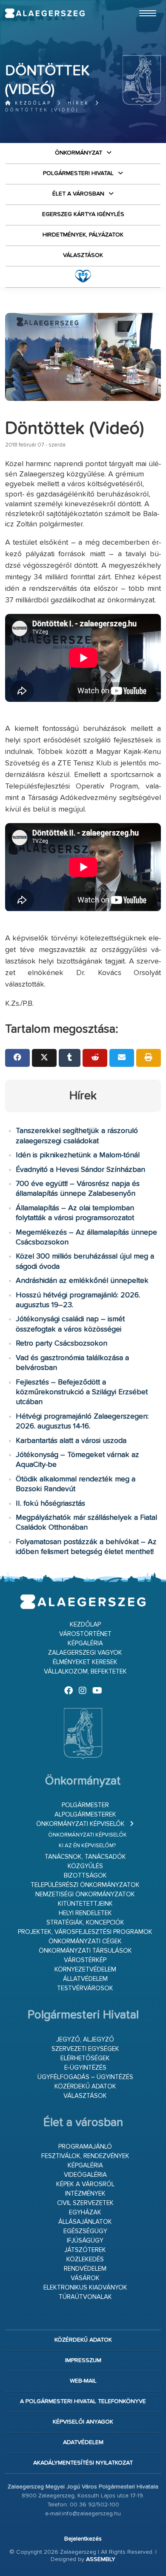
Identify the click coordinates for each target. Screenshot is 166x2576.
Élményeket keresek (85, 1662)
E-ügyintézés (85, 2068)
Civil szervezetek (85, 2203)
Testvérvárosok (85, 1988)
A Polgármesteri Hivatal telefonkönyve (83, 2401)
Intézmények (85, 2194)
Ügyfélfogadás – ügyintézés (85, 2077)
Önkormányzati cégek (85, 1941)
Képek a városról (85, 2184)
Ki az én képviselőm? (87, 1846)
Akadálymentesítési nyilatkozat (83, 2463)
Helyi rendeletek (85, 1913)
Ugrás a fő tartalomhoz (140, 4)
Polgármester (85, 1805)
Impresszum (83, 2360)
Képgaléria (85, 1643)
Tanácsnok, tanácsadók (85, 1857)
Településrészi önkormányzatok (85, 1885)
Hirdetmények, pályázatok (83, 235)
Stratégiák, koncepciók (85, 1923)
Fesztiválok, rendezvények (85, 2156)
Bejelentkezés (83, 2539)
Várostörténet (85, 1634)
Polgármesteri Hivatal (78, 173)
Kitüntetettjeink (85, 1904)
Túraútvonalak (85, 2297)
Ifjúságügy (85, 2241)
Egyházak (85, 2212)
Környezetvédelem (85, 1970)
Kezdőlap (32, 103)
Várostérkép (85, 1960)
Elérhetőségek (85, 2058)
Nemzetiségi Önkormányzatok (85, 1894)
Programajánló (85, 2147)
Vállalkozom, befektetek (85, 1672)
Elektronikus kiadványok (85, 2288)
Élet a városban (78, 194)
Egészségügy (85, 2231)
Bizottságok (85, 1876)
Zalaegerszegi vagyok (85, 1653)
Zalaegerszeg (45, 13)
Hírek (79, 103)
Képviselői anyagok (83, 2422)
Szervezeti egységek (85, 2049)
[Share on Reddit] (95, 1058)
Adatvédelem (83, 2442)
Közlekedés (85, 2259)
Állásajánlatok (85, 2222)
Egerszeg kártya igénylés (83, 214)
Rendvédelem (85, 2269)
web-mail (83, 2381)
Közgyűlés (85, 1866)
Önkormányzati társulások (85, 1951)
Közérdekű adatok (85, 2087)
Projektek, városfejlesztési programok (85, 1932)
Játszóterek (85, 2250)
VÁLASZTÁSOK (83, 255)
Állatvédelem (85, 1979)
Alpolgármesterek (85, 1815)
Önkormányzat (79, 153)
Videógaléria (85, 2175)
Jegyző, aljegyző (85, 2040)
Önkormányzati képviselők (80, 1824)
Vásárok (85, 2278)
